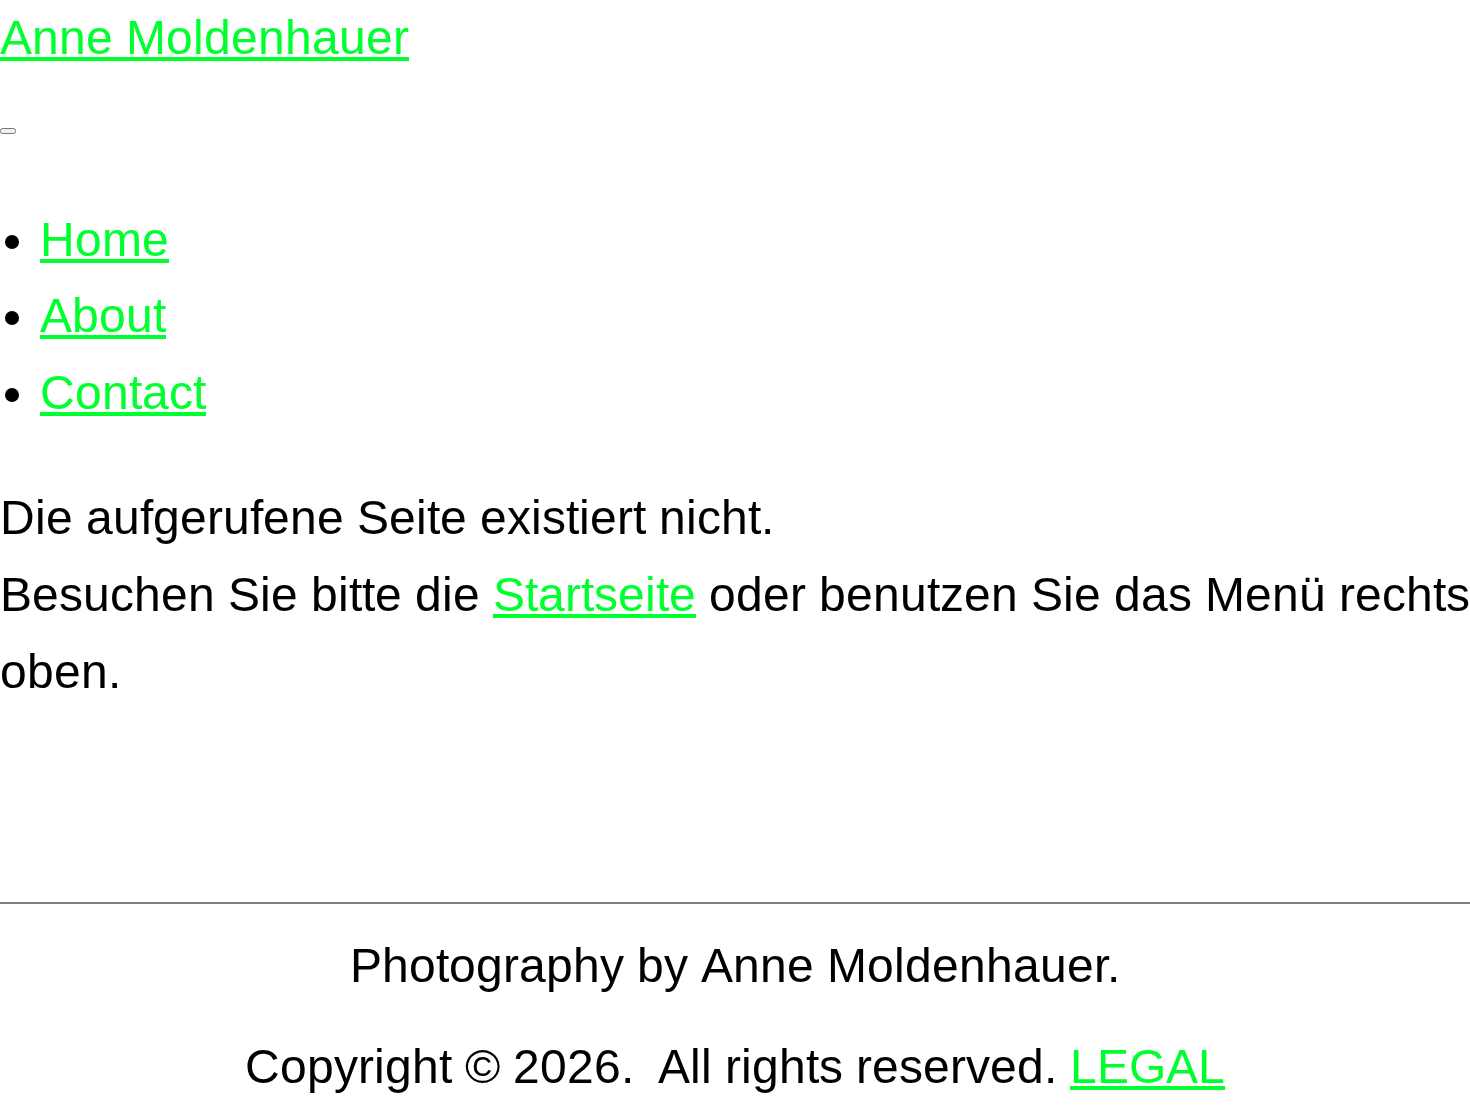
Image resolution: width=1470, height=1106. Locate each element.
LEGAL (1147, 1066)
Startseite (594, 594)
